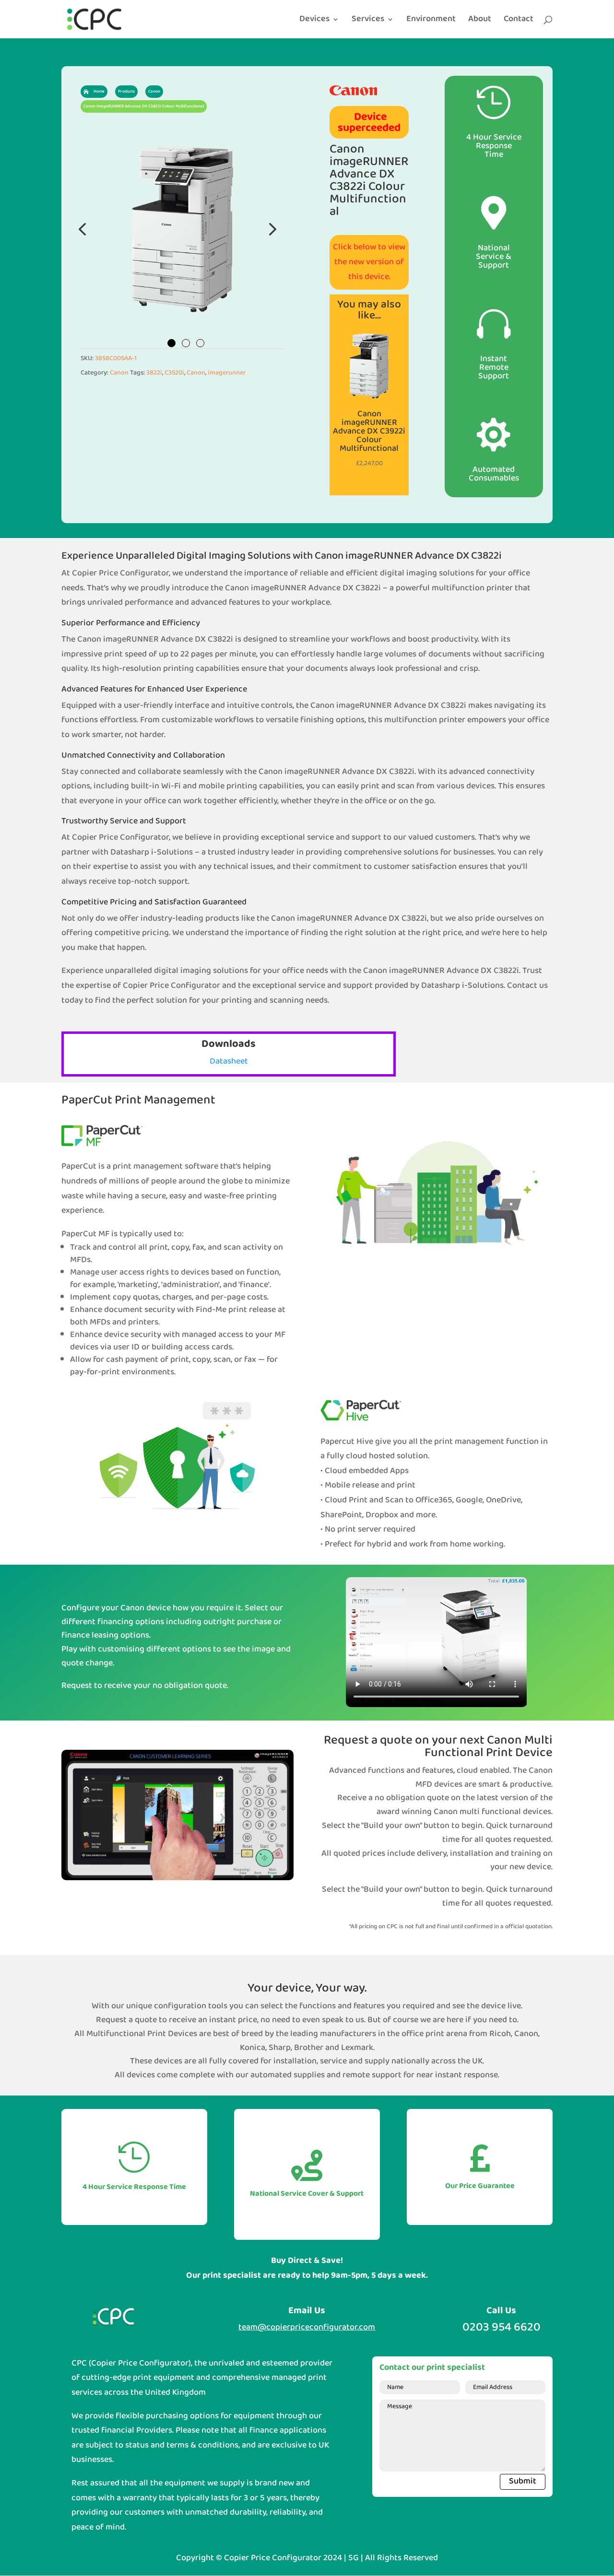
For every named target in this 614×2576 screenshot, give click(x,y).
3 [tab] (200, 343)
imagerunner (227, 373)
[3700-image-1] (183, 229)
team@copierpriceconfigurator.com (307, 2327)
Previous (83, 229)
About (480, 21)
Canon (119, 373)
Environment (431, 21)
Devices (314, 21)
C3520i (174, 373)
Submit (523, 2481)
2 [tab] (186, 343)
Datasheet (229, 1061)
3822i (154, 373)
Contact (519, 21)
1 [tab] (171, 343)
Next (270, 229)
